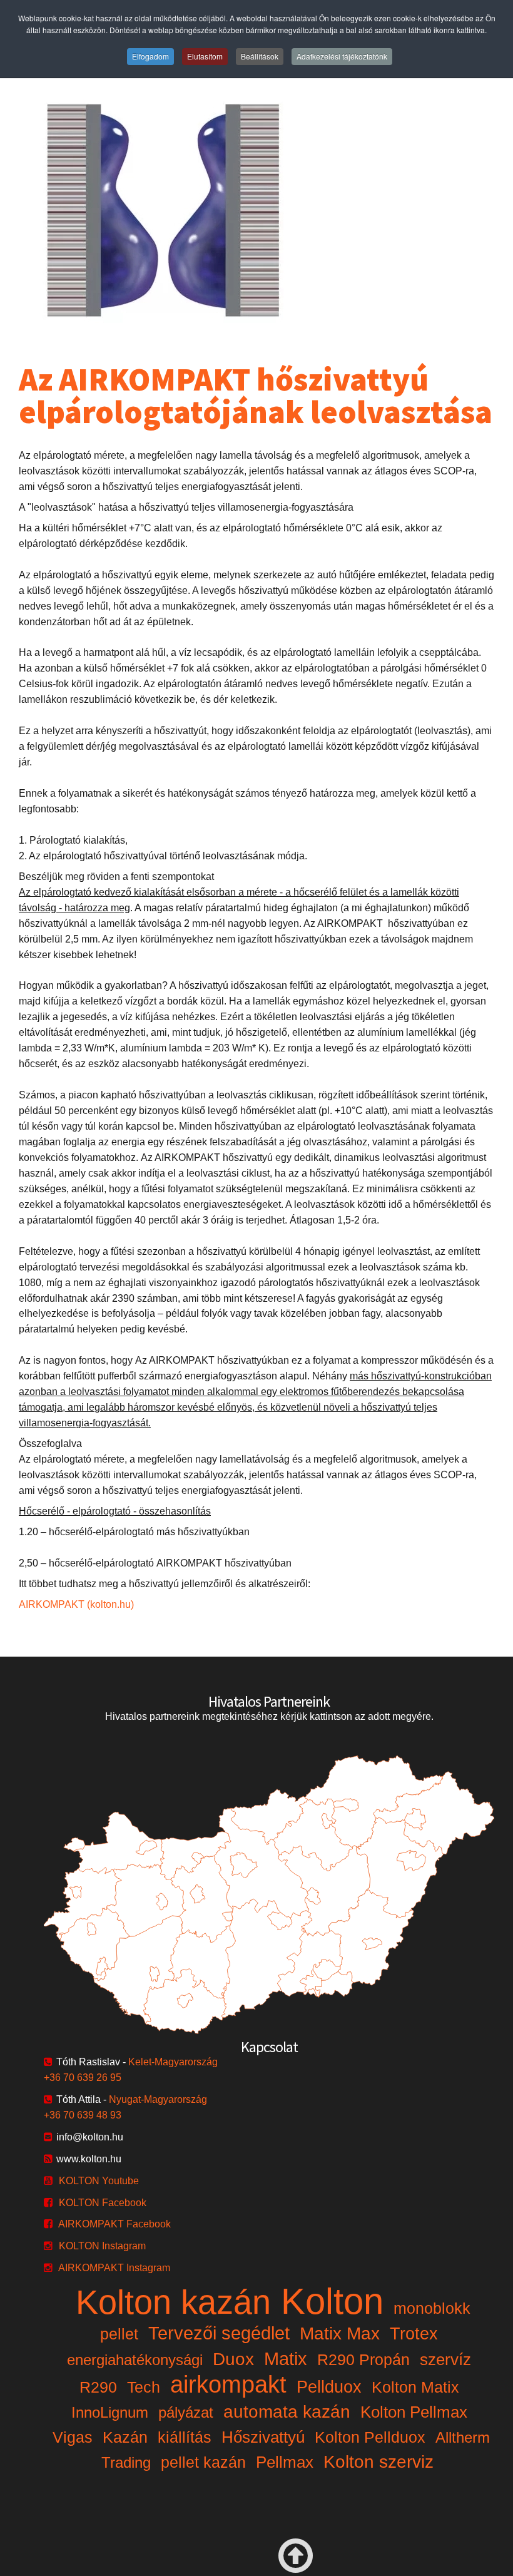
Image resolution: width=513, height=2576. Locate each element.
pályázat (186, 2412)
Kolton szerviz (378, 2462)
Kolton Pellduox (370, 2437)
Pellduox (329, 2387)
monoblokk (432, 2308)
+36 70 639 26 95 (83, 2078)
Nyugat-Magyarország (158, 2099)
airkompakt (228, 2384)
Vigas (73, 2437)
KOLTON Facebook (103, 2203)
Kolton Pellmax (414, 2412)
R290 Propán (363, 2359)
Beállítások (260, 56)
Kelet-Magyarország (173, 2062)
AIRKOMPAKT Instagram (114, 2268)
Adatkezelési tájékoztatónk (342, 56)
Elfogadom (150, 56)
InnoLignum (110, 2412)
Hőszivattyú (263, 2437)
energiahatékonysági (135, 2360)
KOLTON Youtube (99, 2181)
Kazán (125, 2437)
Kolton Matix (415, 2387)
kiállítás (185, 2437)
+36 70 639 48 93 (83, 2115)
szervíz (445, 2359)
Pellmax (285, 2462)
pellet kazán (203, 2462)
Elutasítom (205, 56)
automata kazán (287, 2412)
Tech (144, 2387)
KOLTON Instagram (102, 2246)
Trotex (414, 2334)
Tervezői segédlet (219, 2333)
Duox (233, 2359)
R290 (98, 2387)
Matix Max (340, 2333)
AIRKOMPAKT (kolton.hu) (76, 1604)
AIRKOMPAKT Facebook (114, 2224)
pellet (119, 2334)
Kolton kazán (173, 2302)
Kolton (332, 2301)
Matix (286, 2359)
